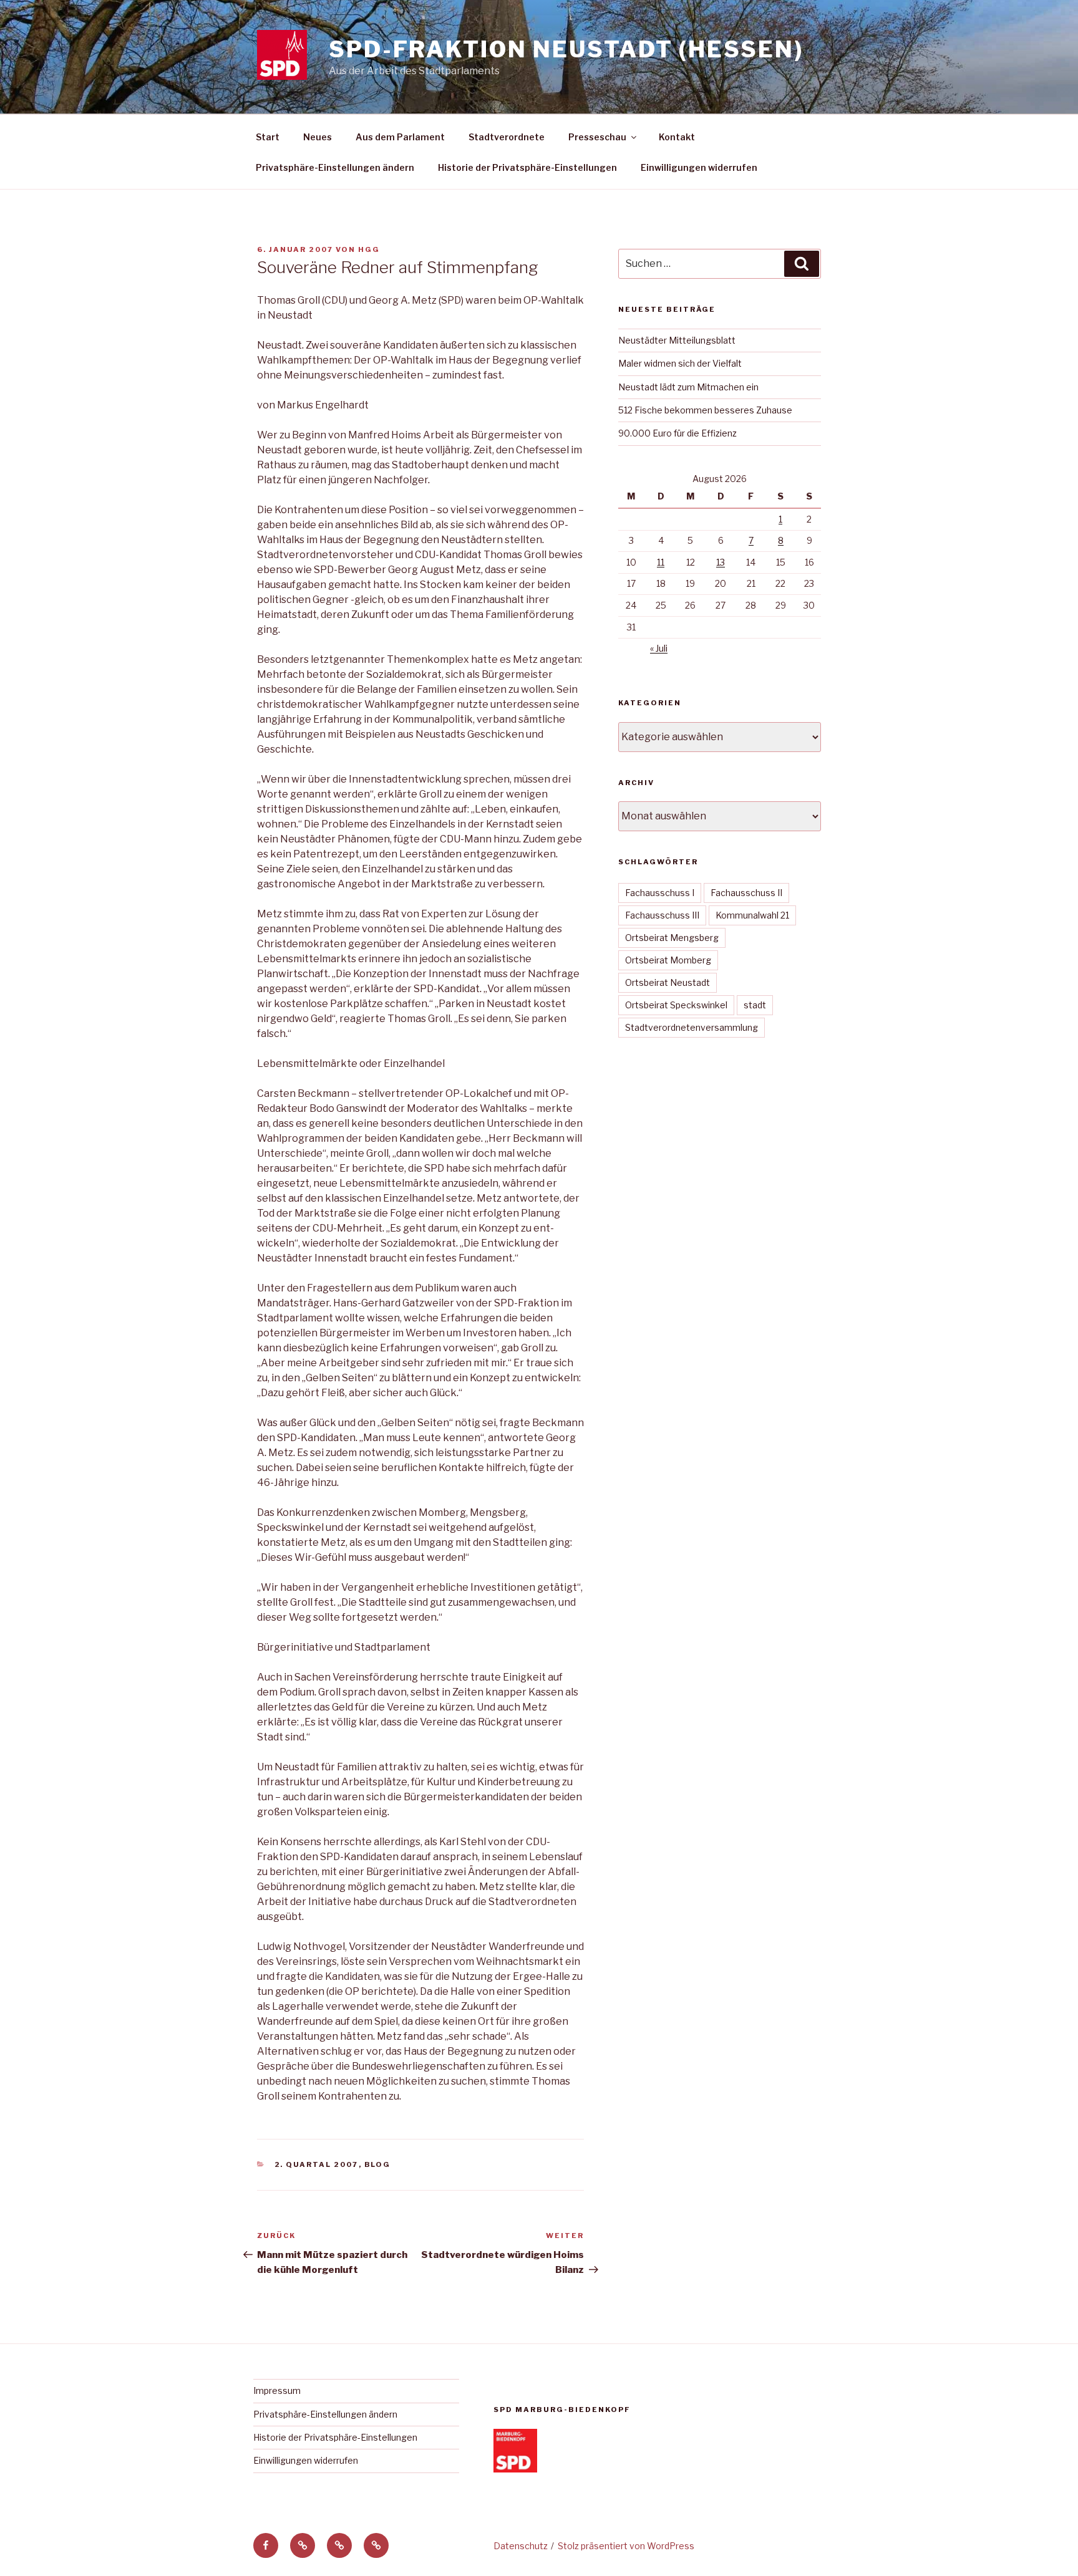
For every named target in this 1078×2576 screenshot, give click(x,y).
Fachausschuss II (746, 893)
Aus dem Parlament (400, 137)
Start (268, 137)
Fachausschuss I (660, 893)
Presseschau (597, 137)
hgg (369, 249)
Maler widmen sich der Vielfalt (680, 363)
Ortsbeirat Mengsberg (672, 938)
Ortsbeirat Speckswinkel (676, 1005)
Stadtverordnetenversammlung (692, 1027)
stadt (755, 1005)
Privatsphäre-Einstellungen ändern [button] (335, 167)
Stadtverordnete (507, 137)
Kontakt (677, 137)
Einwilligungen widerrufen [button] (699, 167)
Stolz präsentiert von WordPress (626, 2546)
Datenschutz (521, 2546)
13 (721, 562)
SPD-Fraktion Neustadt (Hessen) (566, 49)
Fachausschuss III (662, 915)
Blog (378, 2164)
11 (661, 562)
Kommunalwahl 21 (752, 915)
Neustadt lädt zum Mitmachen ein (688, 387)
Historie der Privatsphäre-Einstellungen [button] (527, 167)
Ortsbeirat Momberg (668, 960)
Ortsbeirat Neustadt (668, 982)
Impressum (277, 2390)
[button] (303, 2545)
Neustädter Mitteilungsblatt (677, 340)
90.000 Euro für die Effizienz (677, 433)
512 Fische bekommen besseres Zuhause (705, 410)
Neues (318, 137)
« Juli (659, 648)
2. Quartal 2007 (317, 2164)
